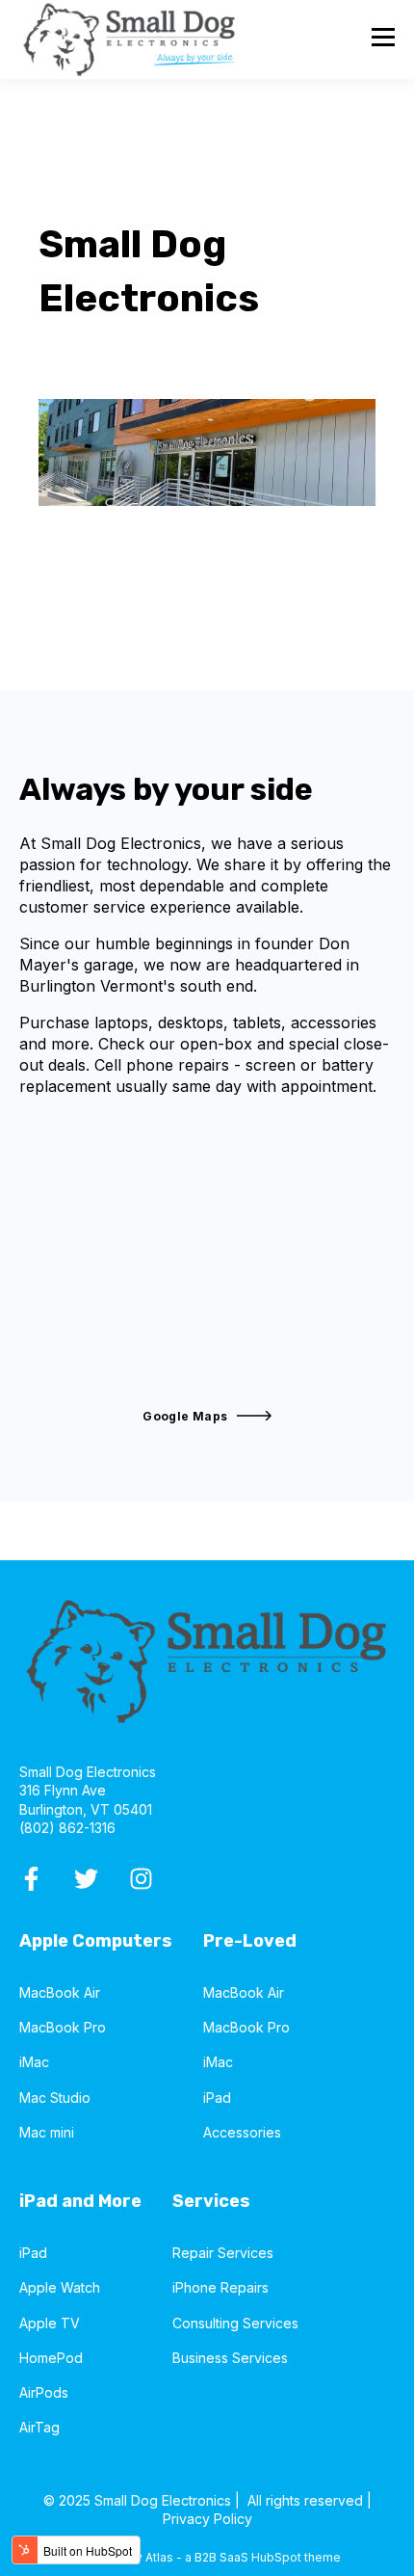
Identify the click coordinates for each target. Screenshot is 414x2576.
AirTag (39, 2427)
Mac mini (47, 2132)
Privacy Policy (207, 2519)
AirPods (44, 2392)
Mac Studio (55, 2098)
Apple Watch (60, 2287)
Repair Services (223, 2253)
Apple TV (50, 2323)
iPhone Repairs (220, 2287)
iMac (34, 2062)
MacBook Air (60, 1992)
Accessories (242, 2132)
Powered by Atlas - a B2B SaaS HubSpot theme (207, 2557)
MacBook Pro (63, 2027)
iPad (217, 2098)
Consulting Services (235, 2323)
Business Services (230, 2358)
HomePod (51, 2358)
